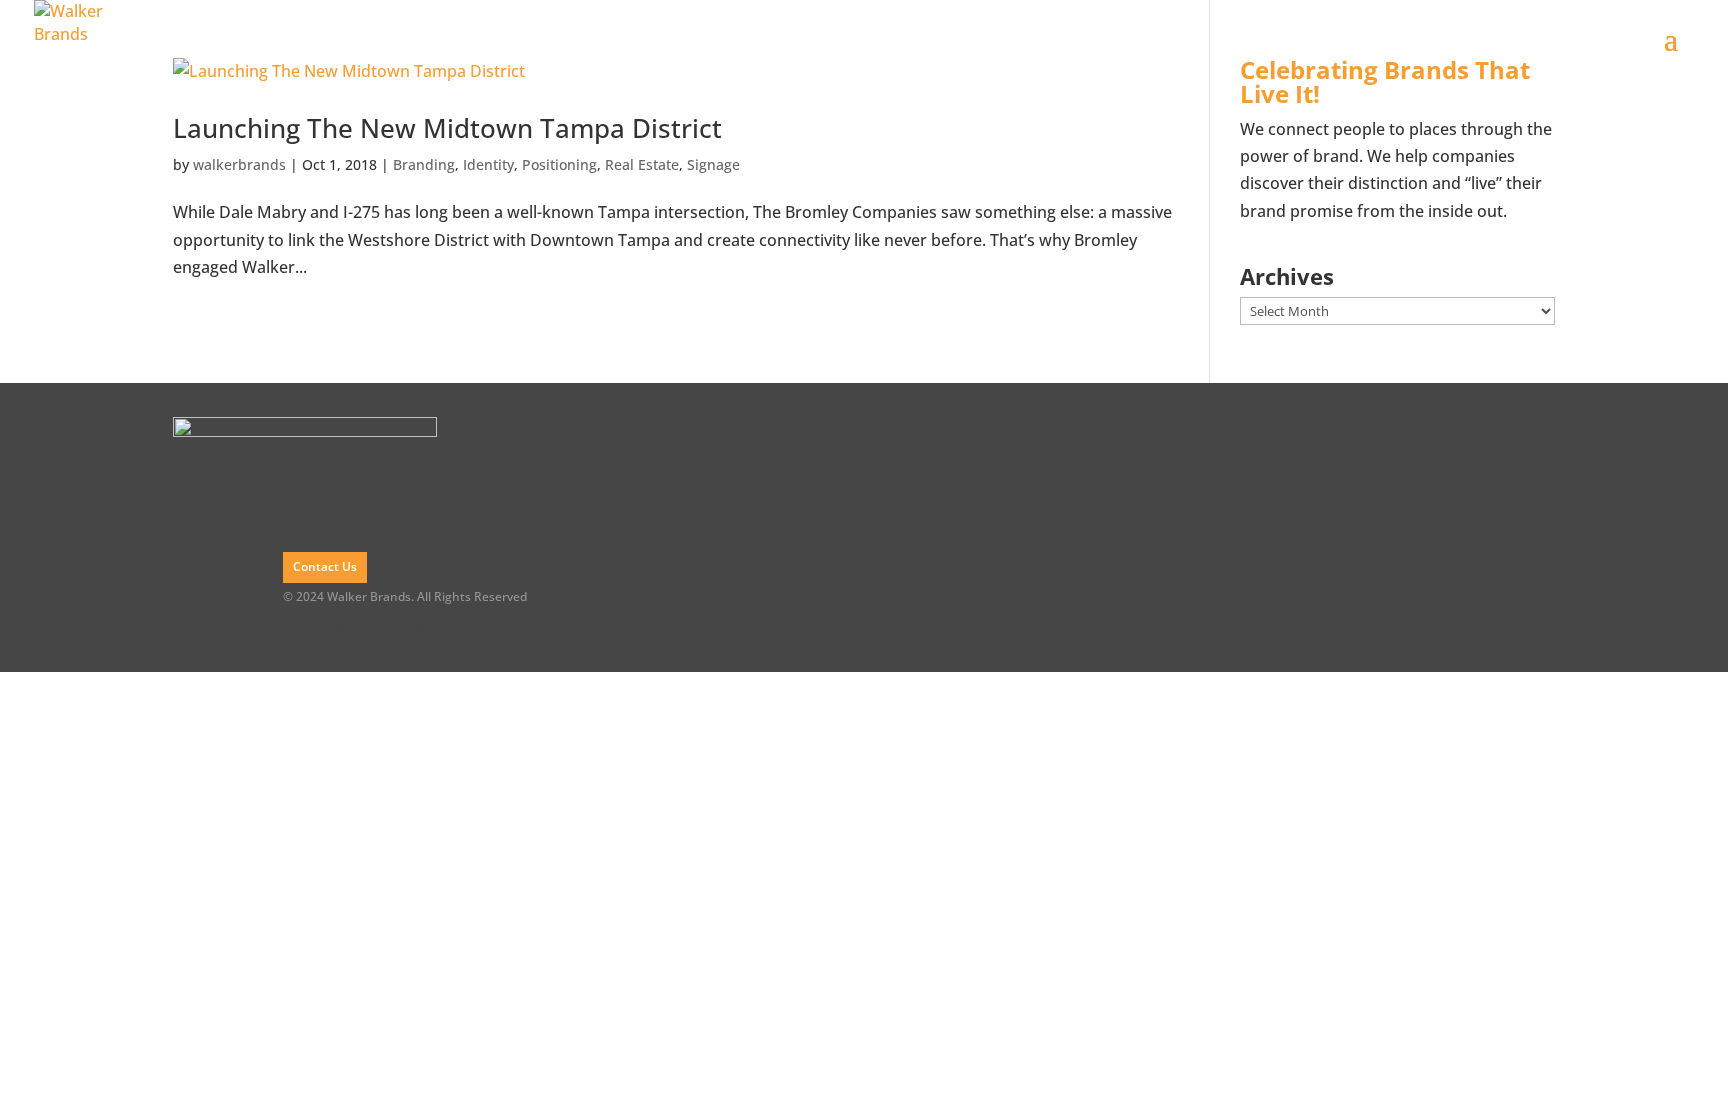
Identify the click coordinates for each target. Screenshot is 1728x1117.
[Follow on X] (1531, 484)
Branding (424, 164)
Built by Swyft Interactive (355, 623)
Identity (488, 164)
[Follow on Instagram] (1531, 527)
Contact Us (325, 566)
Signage (713, 164)
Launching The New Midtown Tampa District (447, 128)
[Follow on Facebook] (1531, 441)
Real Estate (642, 164)
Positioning (559, 164)
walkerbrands (239, 164)
